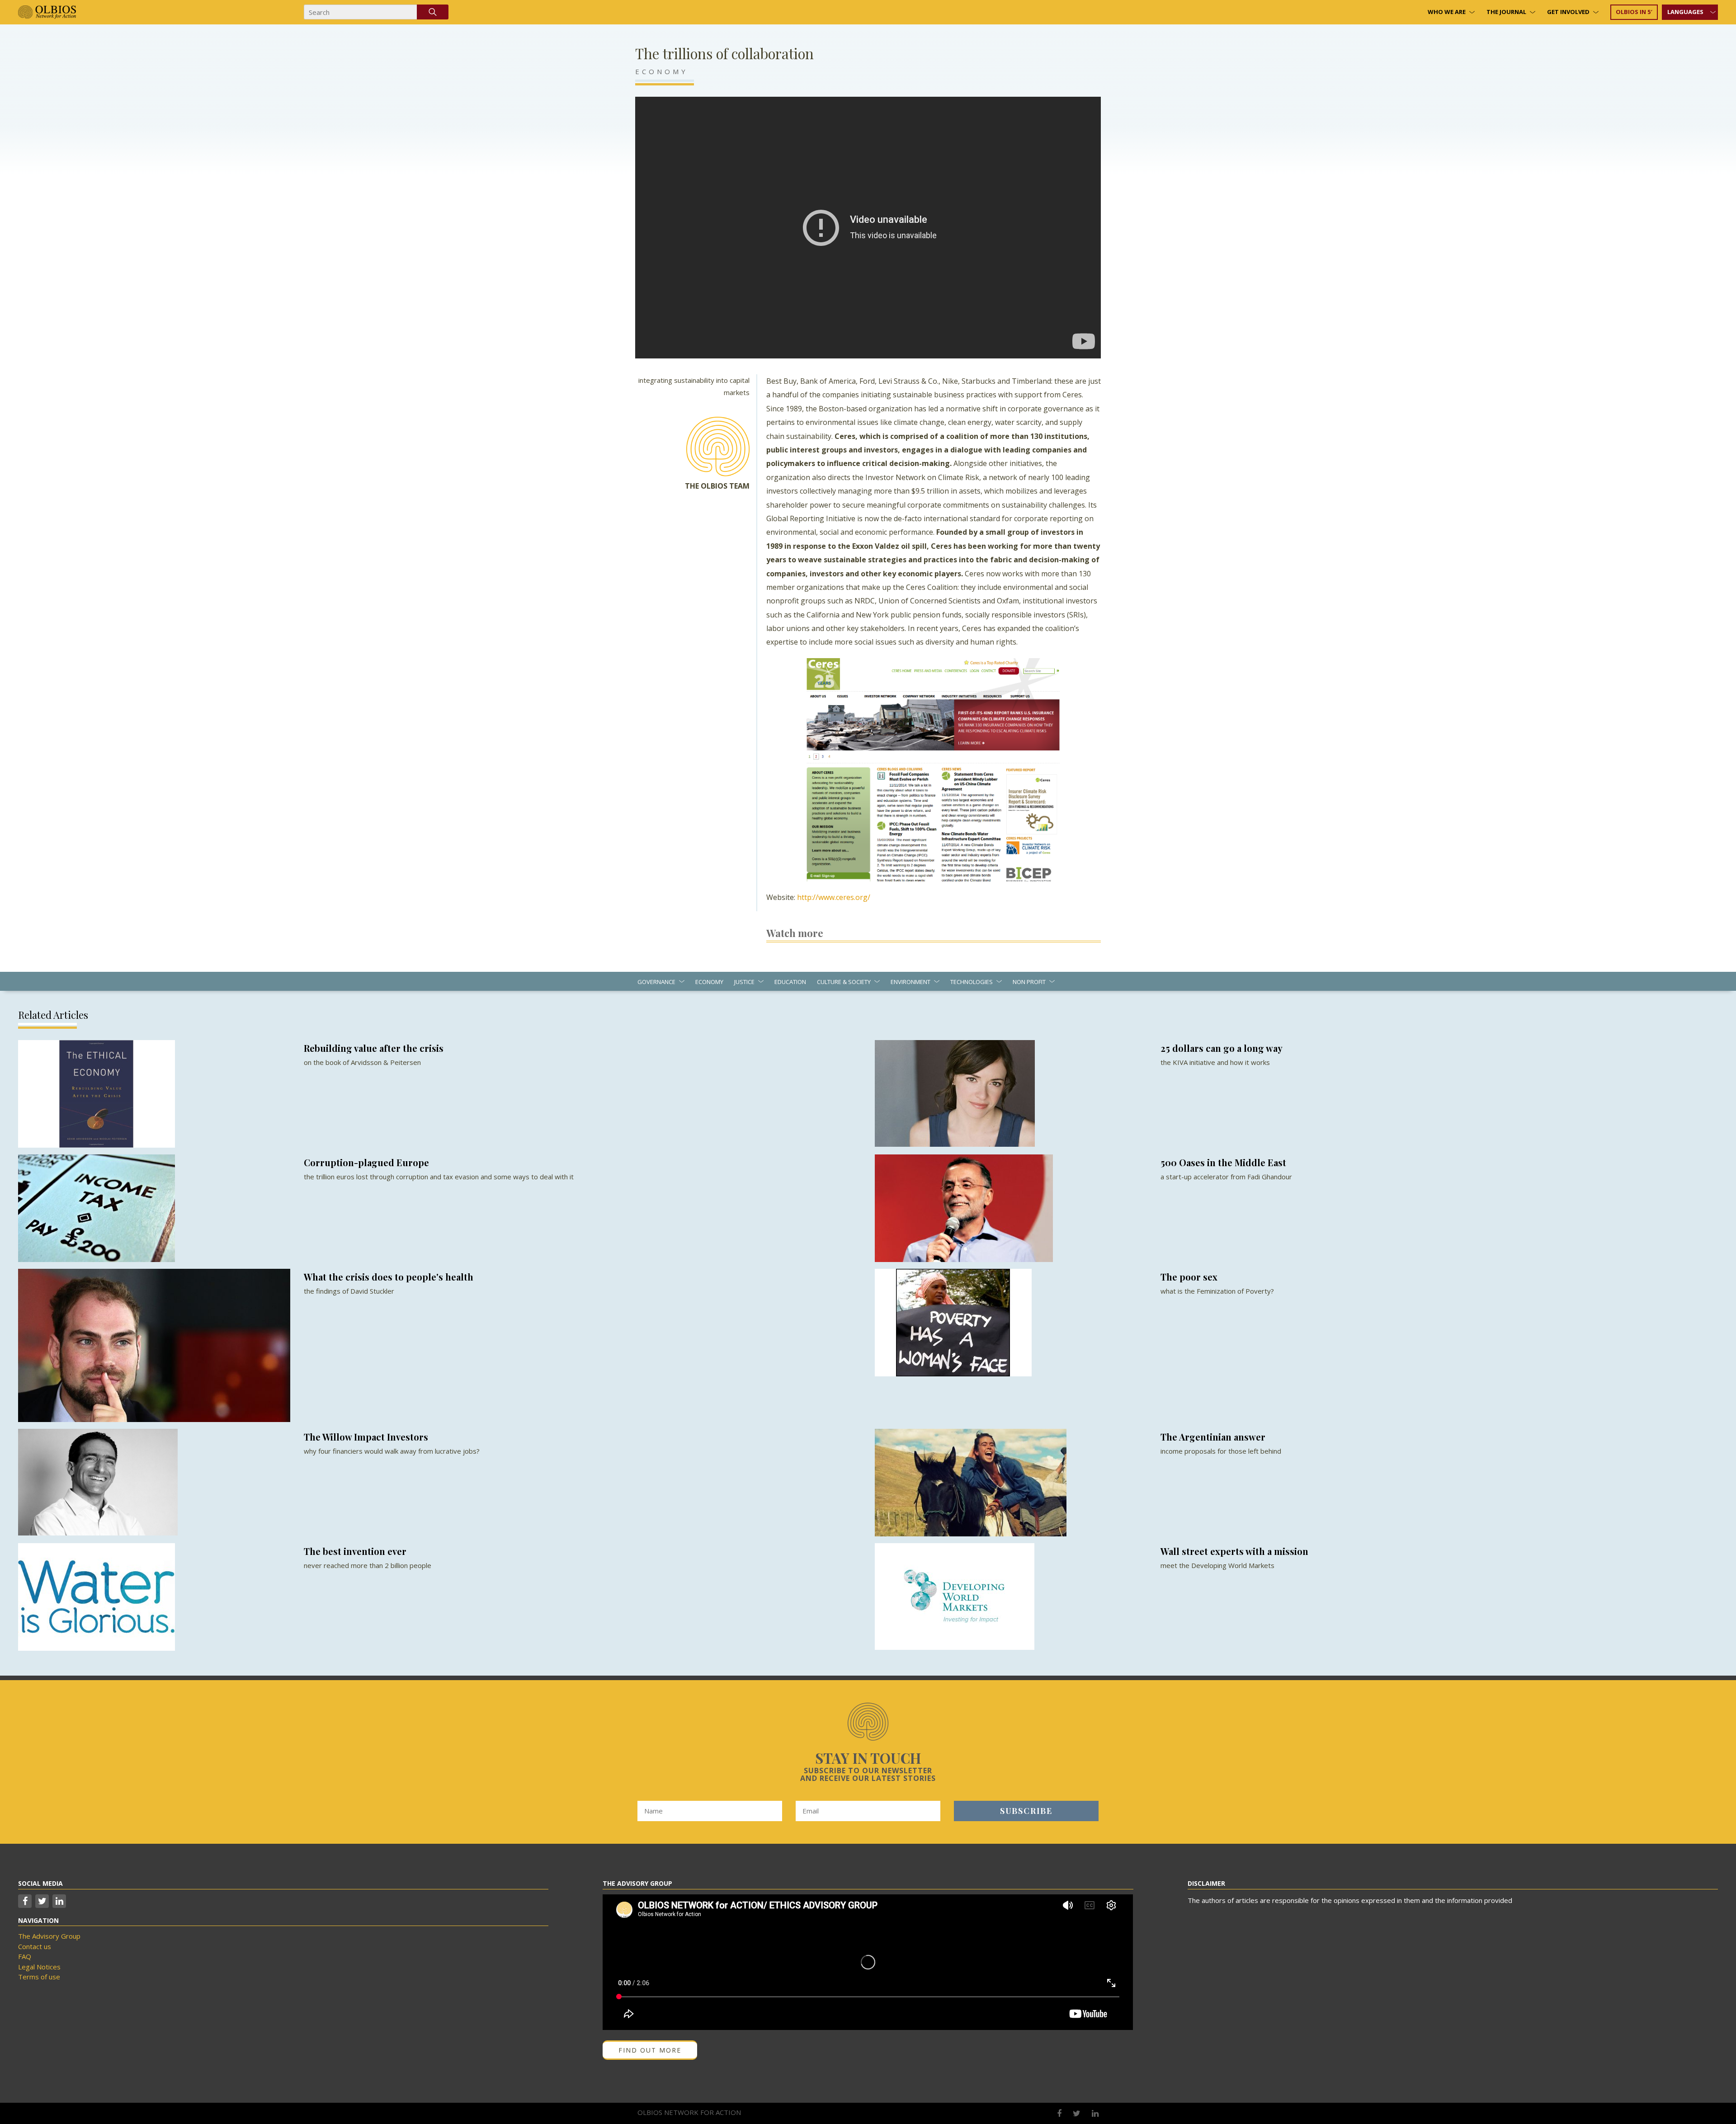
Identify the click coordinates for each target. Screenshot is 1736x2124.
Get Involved (1568, 12)
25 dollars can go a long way (1222, 1048)
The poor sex (1189, 1277)
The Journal (1506, 12)
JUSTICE (744, 982)
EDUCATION (790, 982)
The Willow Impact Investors (366, 1437)
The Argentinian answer (1213, 1437)
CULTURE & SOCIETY (844, 982)
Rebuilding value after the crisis (374, 1048)
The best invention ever (355, 1551)
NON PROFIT (1029, 982)
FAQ (25, 1956)
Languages (1685, 12)
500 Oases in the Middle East (1223, 1162)
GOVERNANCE (656, 982)
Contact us (35, 1946)
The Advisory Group (49, 1936)
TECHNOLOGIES (972, 982)
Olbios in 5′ (1634, 12)
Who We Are (1447, 12)
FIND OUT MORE (650, 2050)
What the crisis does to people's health (389, 1277)
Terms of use (39, 1977)
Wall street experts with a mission (1234, 1551)
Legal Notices (39, 1967)
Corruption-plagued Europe (366, 1162)
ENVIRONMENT (910, 982)
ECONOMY (662, 71)
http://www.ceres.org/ (834, 897)
